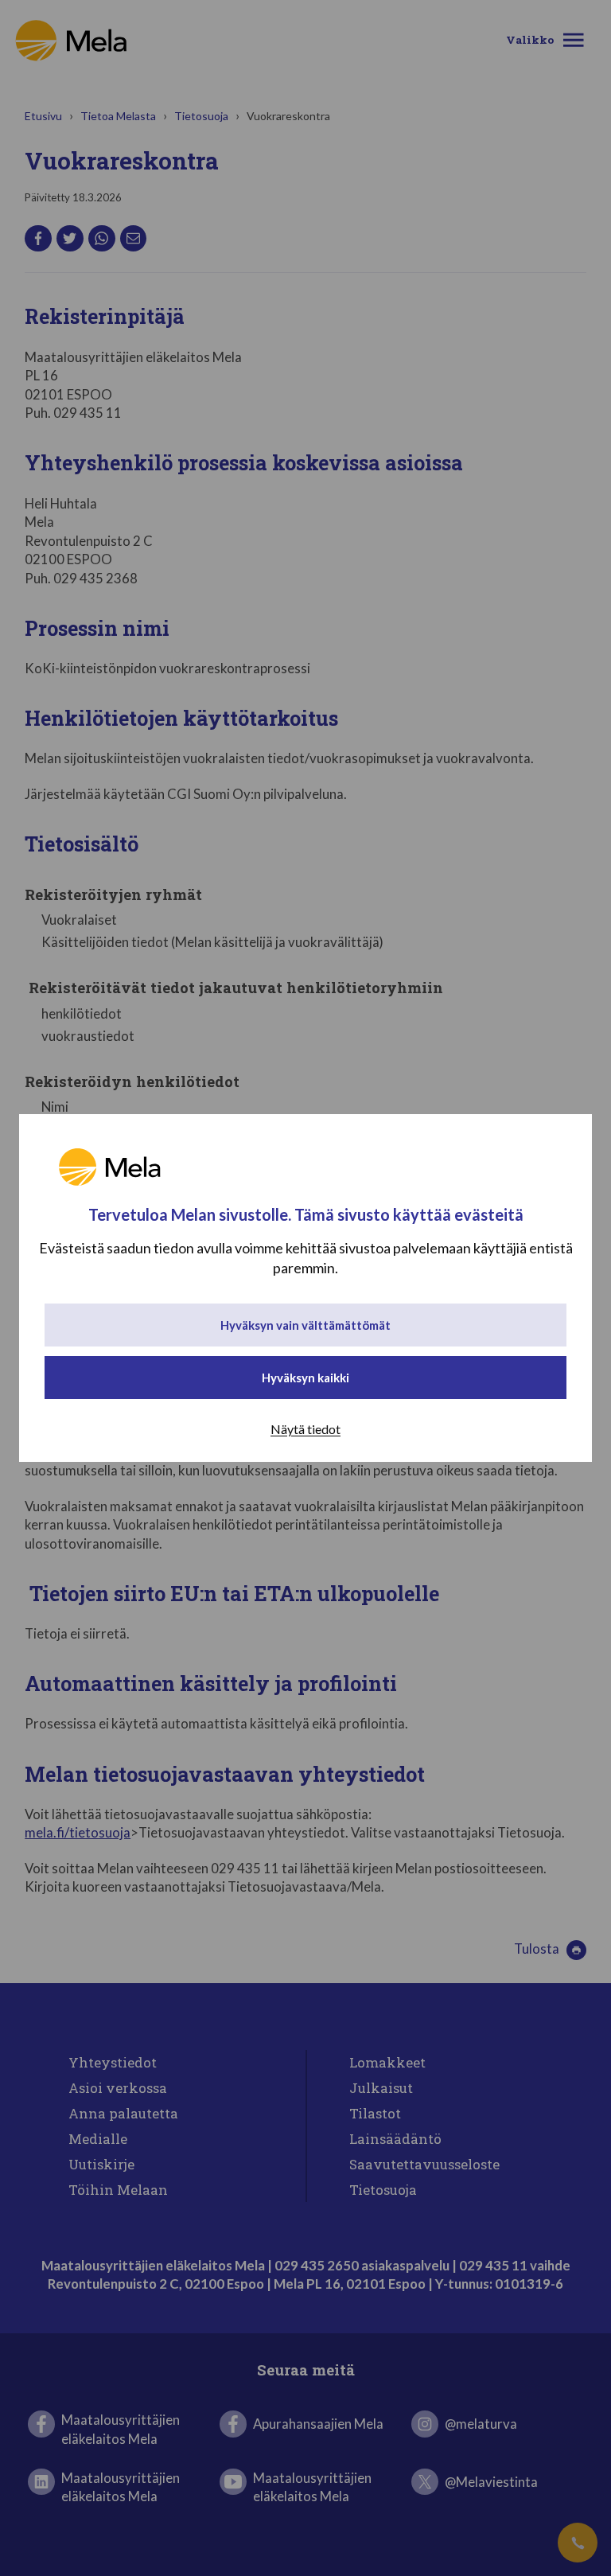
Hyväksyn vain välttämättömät (305, 1325)
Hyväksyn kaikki (305, 1378)
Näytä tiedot (305, 1429)
